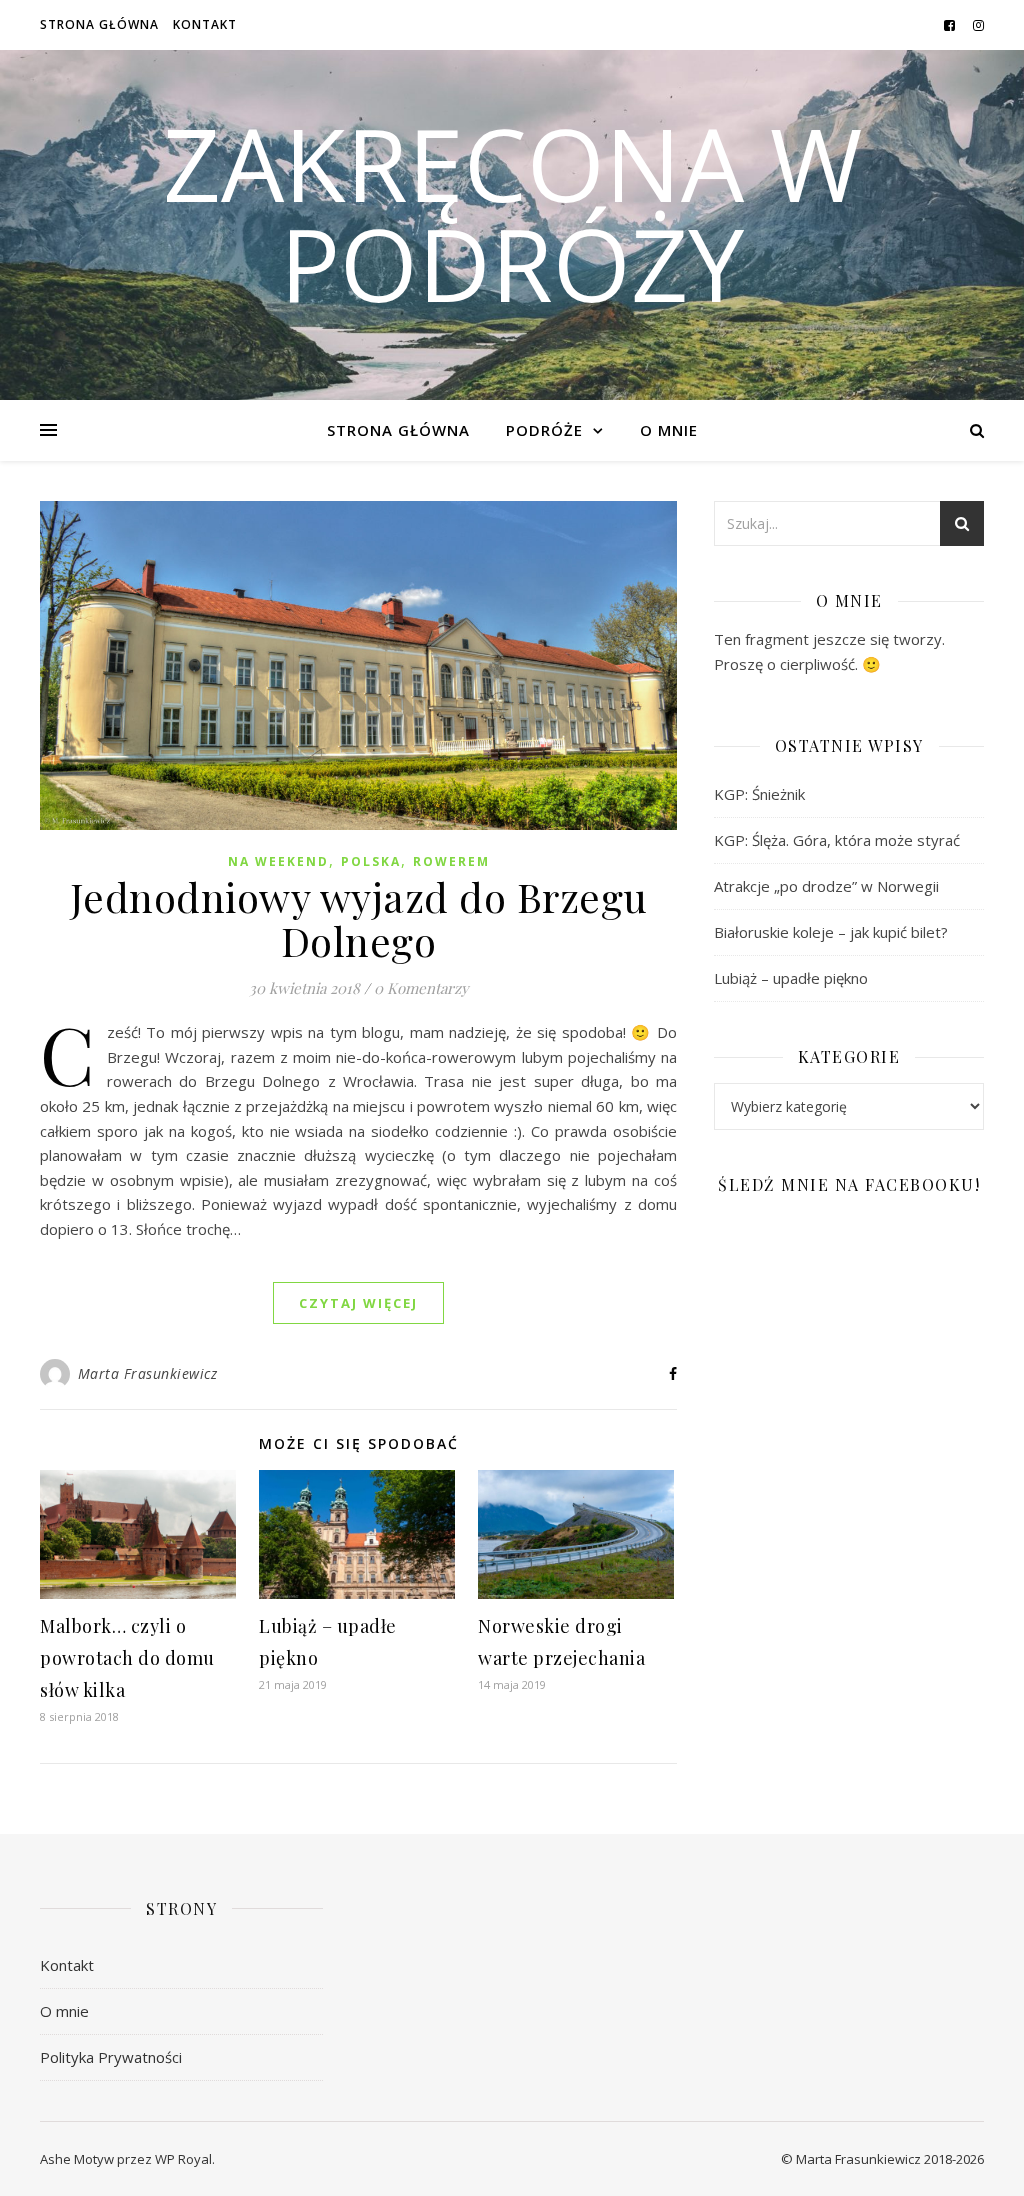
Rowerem (451, 861)
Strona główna (99, 24)
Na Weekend (278, 861)
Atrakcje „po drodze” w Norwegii (826, 886)
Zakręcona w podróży (512, 213)
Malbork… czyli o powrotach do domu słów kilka (127, 1658)
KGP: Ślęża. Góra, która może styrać (837, 840)
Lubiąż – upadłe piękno (791, 978)
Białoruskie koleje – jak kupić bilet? (831, 932)
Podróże (544, 430)
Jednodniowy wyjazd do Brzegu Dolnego (359, 918)
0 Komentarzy (421, 988)
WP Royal (183, 2159)
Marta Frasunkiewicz (148, 1373)
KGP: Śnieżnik (759, 794)
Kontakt (205, 24)
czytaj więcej (358, 1303)
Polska (371, 861)
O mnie (669, 430)
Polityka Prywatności (111, 2057)
